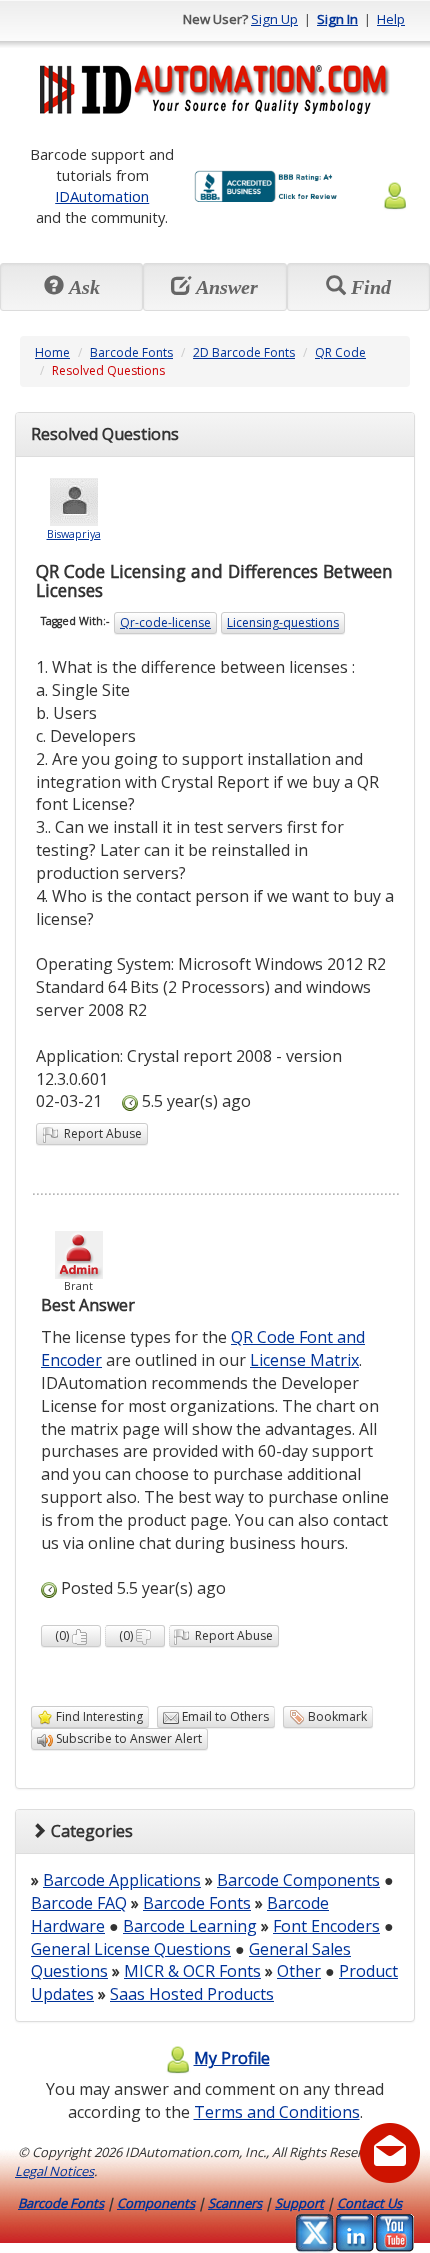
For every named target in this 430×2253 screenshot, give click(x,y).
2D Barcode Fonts (244, 352)
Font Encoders (326, 1926)
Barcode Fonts (131, 352)
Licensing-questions (283, 622)
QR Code (340, 352)
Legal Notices (54, 2171)
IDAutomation (102, 196)
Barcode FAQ (79, 1903)
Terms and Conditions (277, 2112)
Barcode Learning (190, 1926)
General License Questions (131, 1949)
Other (299, 1971)
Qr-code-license (165, 622)
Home (52, 352)
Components (156, 2203)
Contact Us (369, 2203)
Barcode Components (298, 1880)
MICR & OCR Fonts (192, 1971)
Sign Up (274, 19)
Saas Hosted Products (192, 1994)
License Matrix (304, 1360)
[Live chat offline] (390, 2153)
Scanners (235, 2203)
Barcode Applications (122, 1880)
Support (299, 2203)
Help (391, 19)
